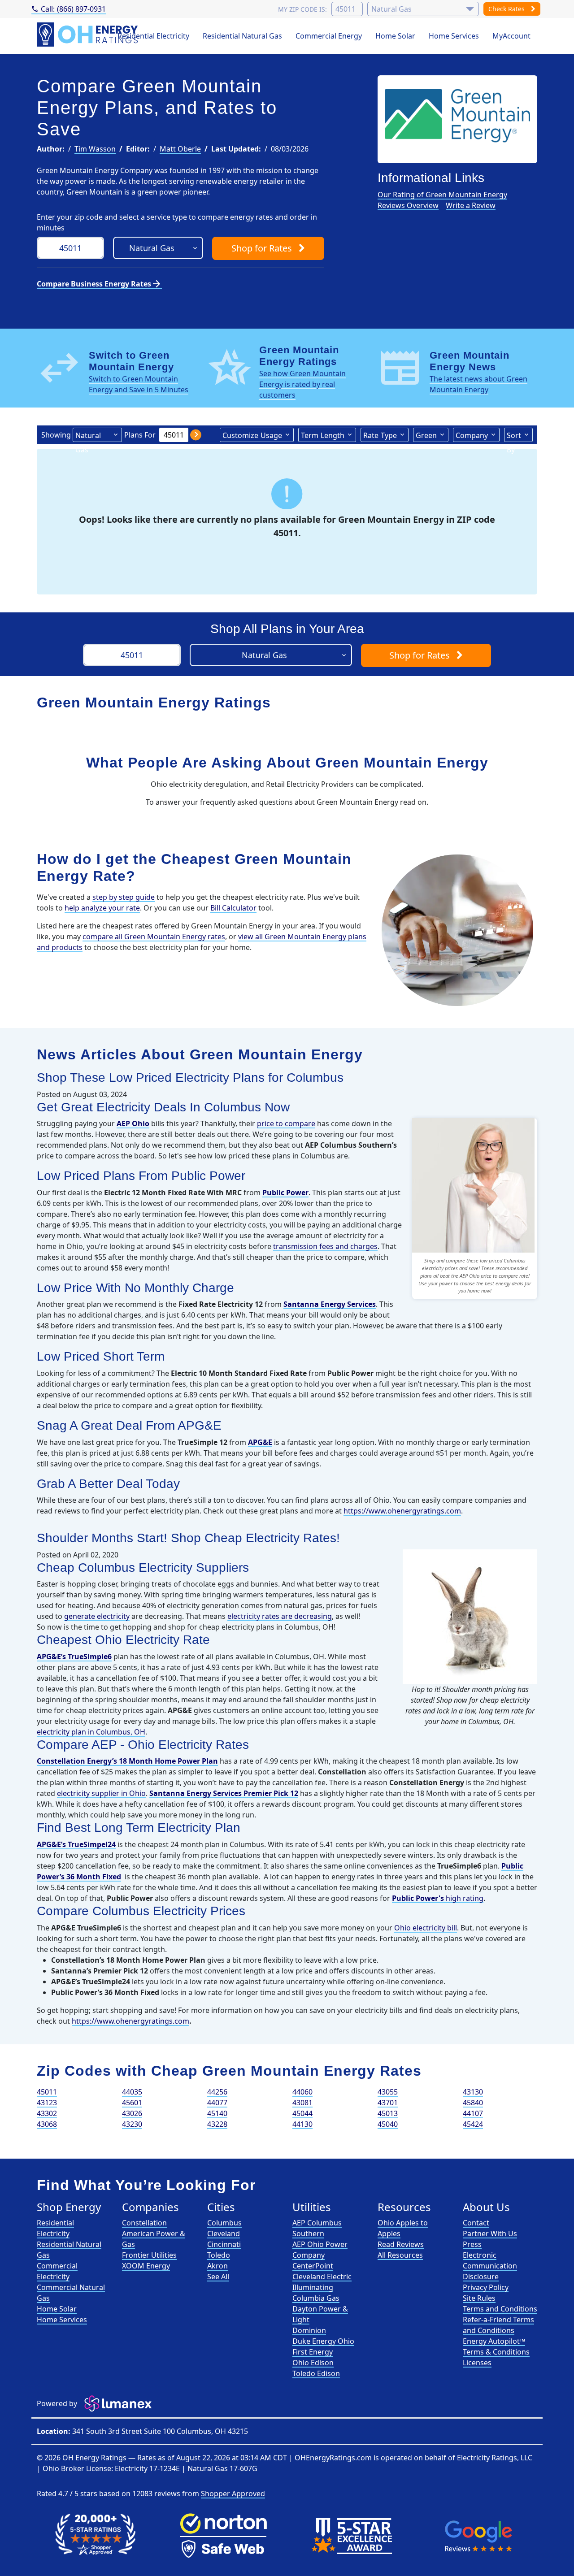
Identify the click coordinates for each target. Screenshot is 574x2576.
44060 (302, 2092)
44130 (302, 2124)
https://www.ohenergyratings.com (402, 1511)
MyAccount (511, 36)
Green (426, 435)
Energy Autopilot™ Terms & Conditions (496, 2346)
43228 (217, 2124)
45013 (388, 2113)
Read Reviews (401, 2244)
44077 (217, 2103)
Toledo (219, 2255)
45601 (132, 2103)
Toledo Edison (316, 2373)
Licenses (477, 2363)
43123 (47, 2103)
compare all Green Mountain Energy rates (154, 937)
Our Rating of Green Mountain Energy (442, 195)
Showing (56, 435)
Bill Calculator (233, 908)
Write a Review (471, 205)
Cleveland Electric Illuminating (322, 2282)
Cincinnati (224, 2244)
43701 (388, 2103)
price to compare (286, 1123)
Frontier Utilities (149, 2255)
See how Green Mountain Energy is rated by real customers (302, 384)
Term (323, 435)
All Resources (400, 2255)
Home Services (454, 36)
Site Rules (479, 2298)
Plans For (140, 435)
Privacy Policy (486, 2287)
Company (472, 435)
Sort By (514, 436)
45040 (388, 2124)
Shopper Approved (233, 2494)
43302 (47, 2113)
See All (218, 2277)
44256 (217, 2092)
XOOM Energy (146, 2266)
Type (380, 435)
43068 (47, 2124)
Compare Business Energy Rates (99, 284)
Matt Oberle (180, 149)
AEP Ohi (131, 1123)
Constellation (144, 2223)
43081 (302, 2103)
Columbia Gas (316, 2298)
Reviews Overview (408, 205)
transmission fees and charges (325, 1246)
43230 (132, 2124)
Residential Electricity (153, 36)
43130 (473, 2092)
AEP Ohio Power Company (320, 2250)
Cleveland (224, 2233)
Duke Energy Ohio (323, 2341)
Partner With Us (490, 2233)
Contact (476, 2223)
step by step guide (124, 897)
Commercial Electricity (57, 2271)
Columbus (224, 2223)
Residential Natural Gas (242, 36)
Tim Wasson (95, 149)
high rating (438, 1898)
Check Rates (507, 9)
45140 (217, 2113)
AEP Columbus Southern (317, 2228)
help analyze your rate (102, 908)
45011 (47, 2092)
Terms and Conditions (500, 2309)
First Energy (313, 2352)
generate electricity (97, 1616)
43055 (388, 2092)
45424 (473, 2124)
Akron (217, 2266)
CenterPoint (313, 2266)
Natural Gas (88, 436)
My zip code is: (302, 9)
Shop (262, 248)
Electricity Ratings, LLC (495, 2458)
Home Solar (395, 36)
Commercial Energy (329, 36)
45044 (302, 2113)
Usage (252, 435)
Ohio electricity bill (426, 1928)
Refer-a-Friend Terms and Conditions (498, 2325)
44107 (473, 2113)
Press (472, 2244)
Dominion (309, 2330)
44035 (132, 2092)
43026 (132, 2113)
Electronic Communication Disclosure (490, 2266)
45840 (473, 2103)
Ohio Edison (313, 2363)
